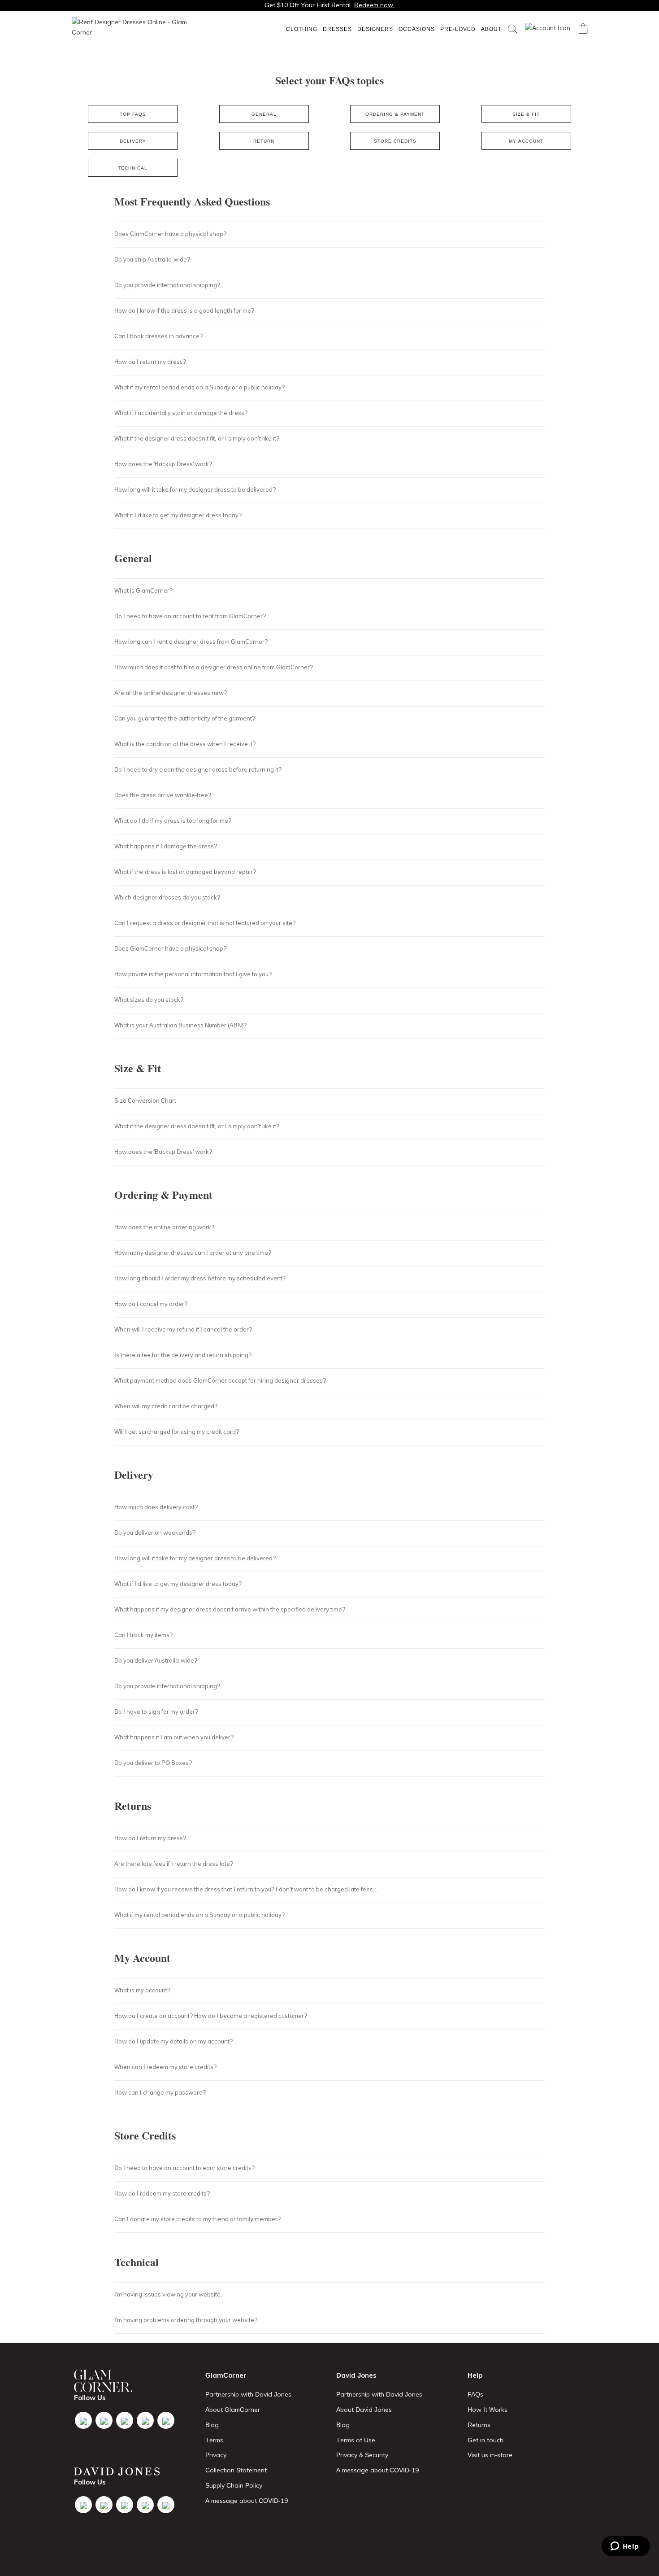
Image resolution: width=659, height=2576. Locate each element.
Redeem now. (375, 5)
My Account (526, 141)
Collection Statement (236, 2470)
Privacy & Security (362, 2455)
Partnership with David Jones (248, 2394)
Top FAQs (133, 114)
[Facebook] (83, 2420)
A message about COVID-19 (247, 2501)
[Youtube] (145, 2420)
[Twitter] (104, 2420)
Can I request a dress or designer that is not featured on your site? (205, 923)
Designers (375, 29)
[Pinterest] (166, 2420)
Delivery (133, 141)
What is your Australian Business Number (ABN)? (180, 1025)
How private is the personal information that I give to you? (193, 974)
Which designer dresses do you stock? (167, 897)
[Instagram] (125, 2420)
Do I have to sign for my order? (156, 1712)
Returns (479, 2425)
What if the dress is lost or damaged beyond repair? (185, 872)
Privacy (216, 2455)
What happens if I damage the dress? (166, 846)
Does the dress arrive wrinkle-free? (163, 795)
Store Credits (395, 141)
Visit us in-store (490, 2455)
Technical (133, 168)
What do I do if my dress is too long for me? (173, 821)
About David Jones (364, 2410)
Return (264, 141)
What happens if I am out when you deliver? (174, 1737)
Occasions (417, 29)
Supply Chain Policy (234, 2485)
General (264, 114)
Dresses (337, 29)
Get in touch (486, 2440)
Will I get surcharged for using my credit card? (177, 1432)
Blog (212, 2425)
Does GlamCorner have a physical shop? (170, 948)
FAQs (475, 2394)
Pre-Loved (458, 29)
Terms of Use (356, 2440)
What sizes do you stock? (149, 1000)
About (491, 29)
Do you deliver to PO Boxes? (153, 1763)
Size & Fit (526, 114)
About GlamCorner (233, 2410)
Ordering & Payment (395, 114)
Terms (214, 2440)
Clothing (302, 29)
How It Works (488, 2410)
